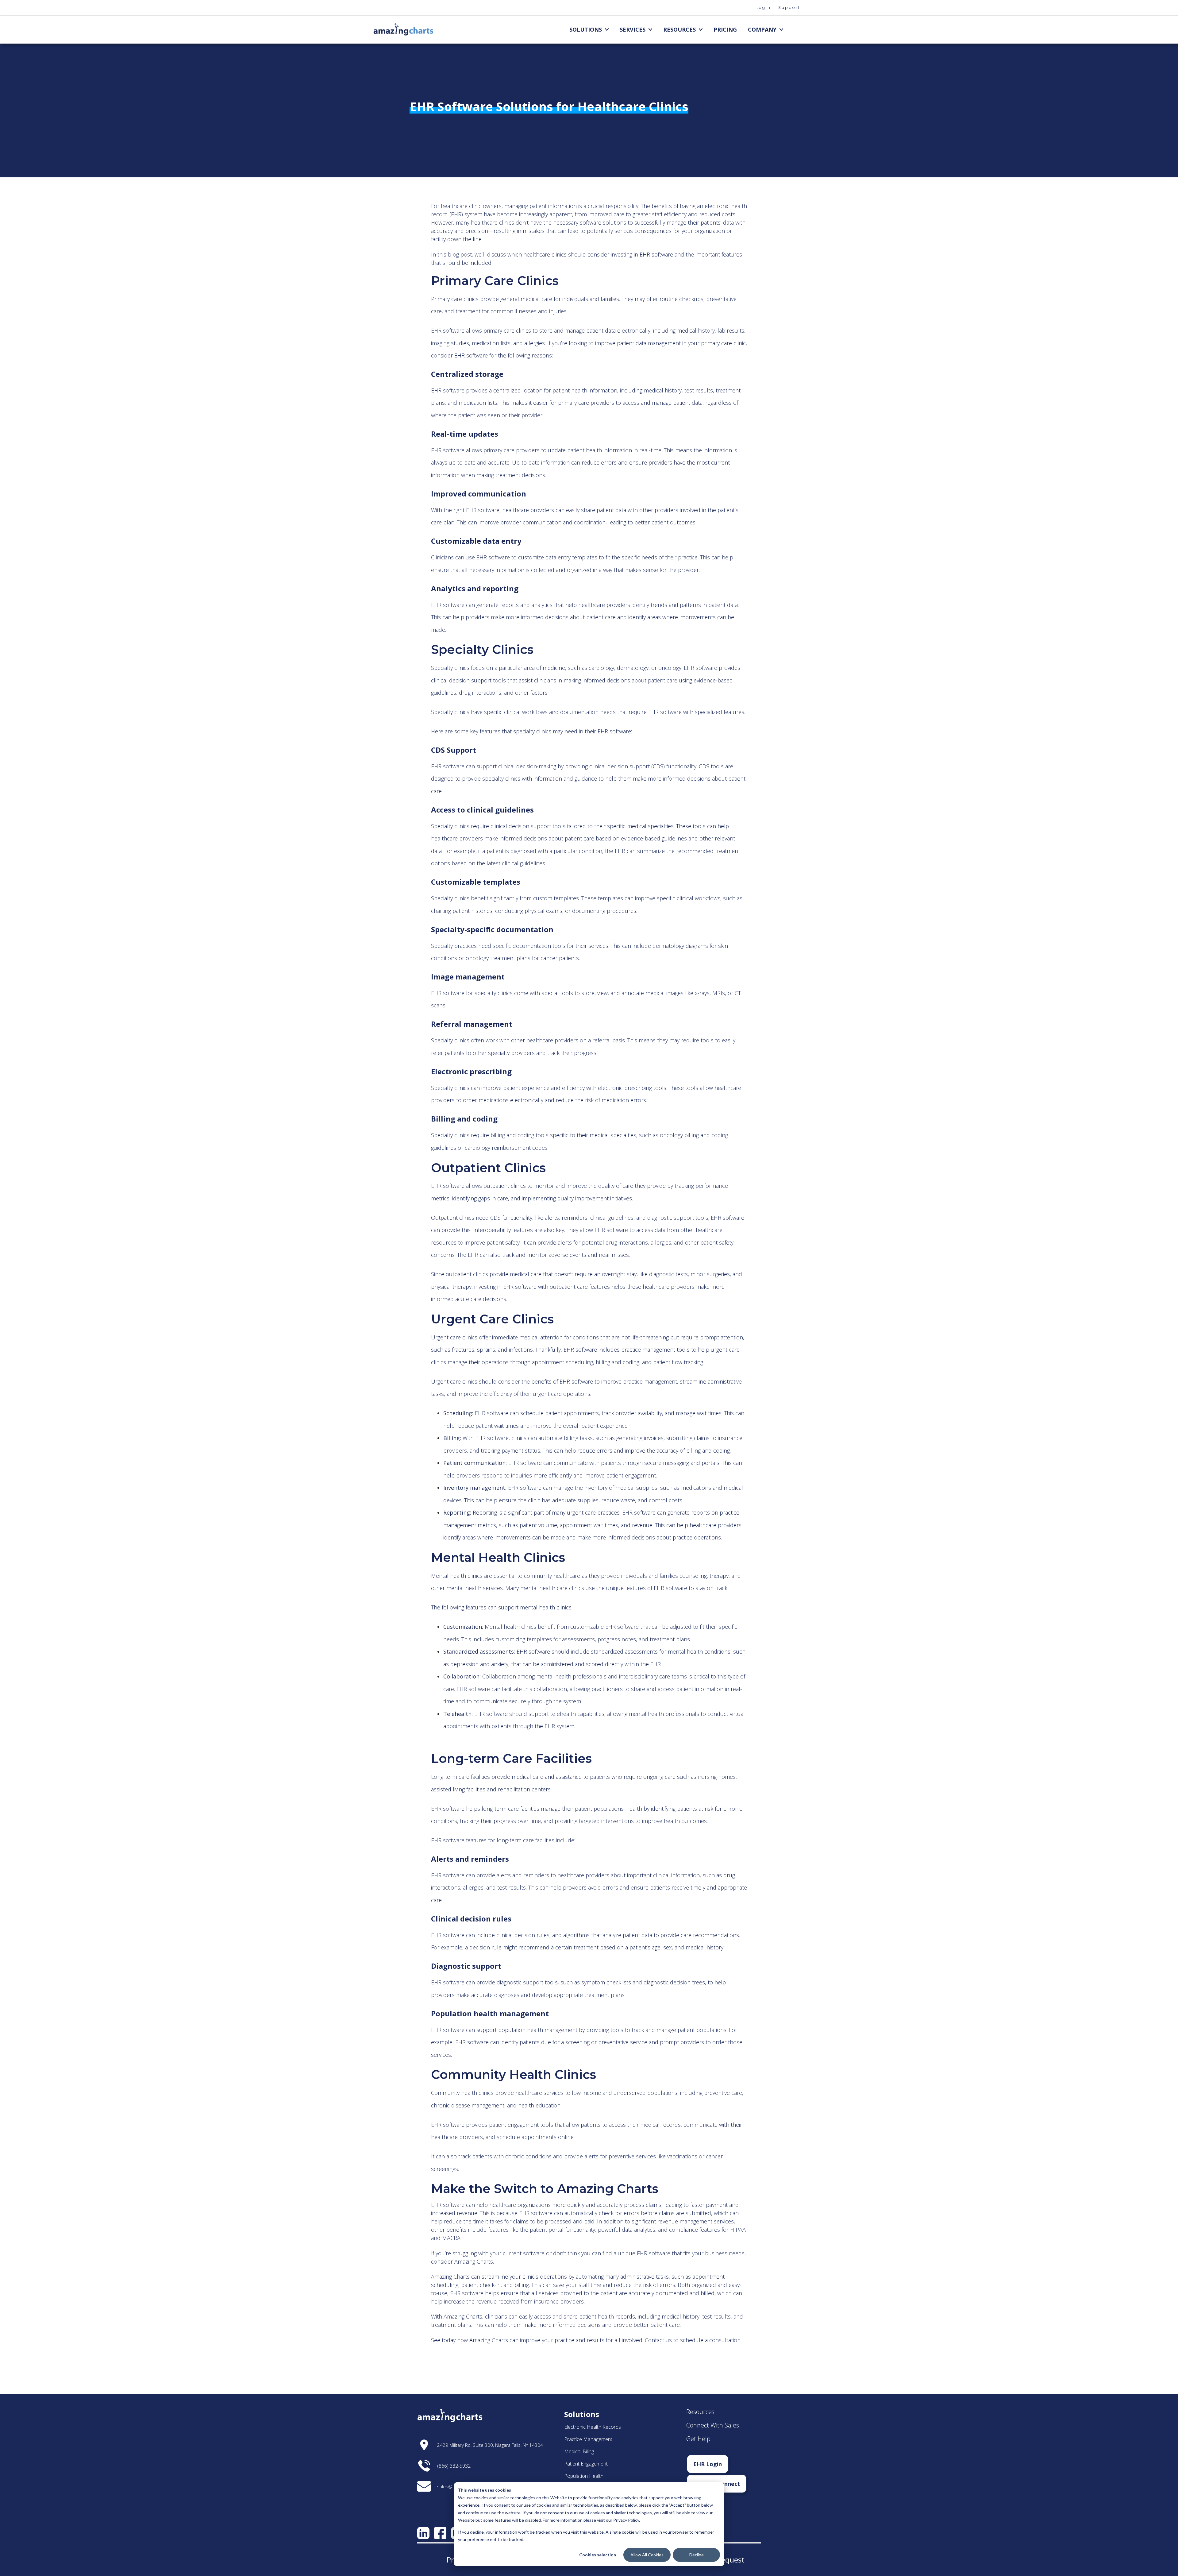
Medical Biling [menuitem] (579, 2451)
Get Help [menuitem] (698, 2439)
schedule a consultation (710, 2340)
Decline (697, 2555)
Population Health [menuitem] (584, 2476)
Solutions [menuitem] (586, 29)
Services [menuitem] (633, 29)
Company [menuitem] (762, 29)
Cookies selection (598, 2555)
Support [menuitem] (789, 8)
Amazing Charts (463, 2316)
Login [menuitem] (764, 8)
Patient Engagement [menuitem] (586, 2464)
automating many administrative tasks (622, 2277)
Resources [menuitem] (679, 29)
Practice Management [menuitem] (588, 2439)
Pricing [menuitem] (725, 29)
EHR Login (708, 2464)
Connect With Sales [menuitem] (713, 2425)
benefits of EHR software (562, 1381)
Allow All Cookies (647, 2555)
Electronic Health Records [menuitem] (593, 2427)
